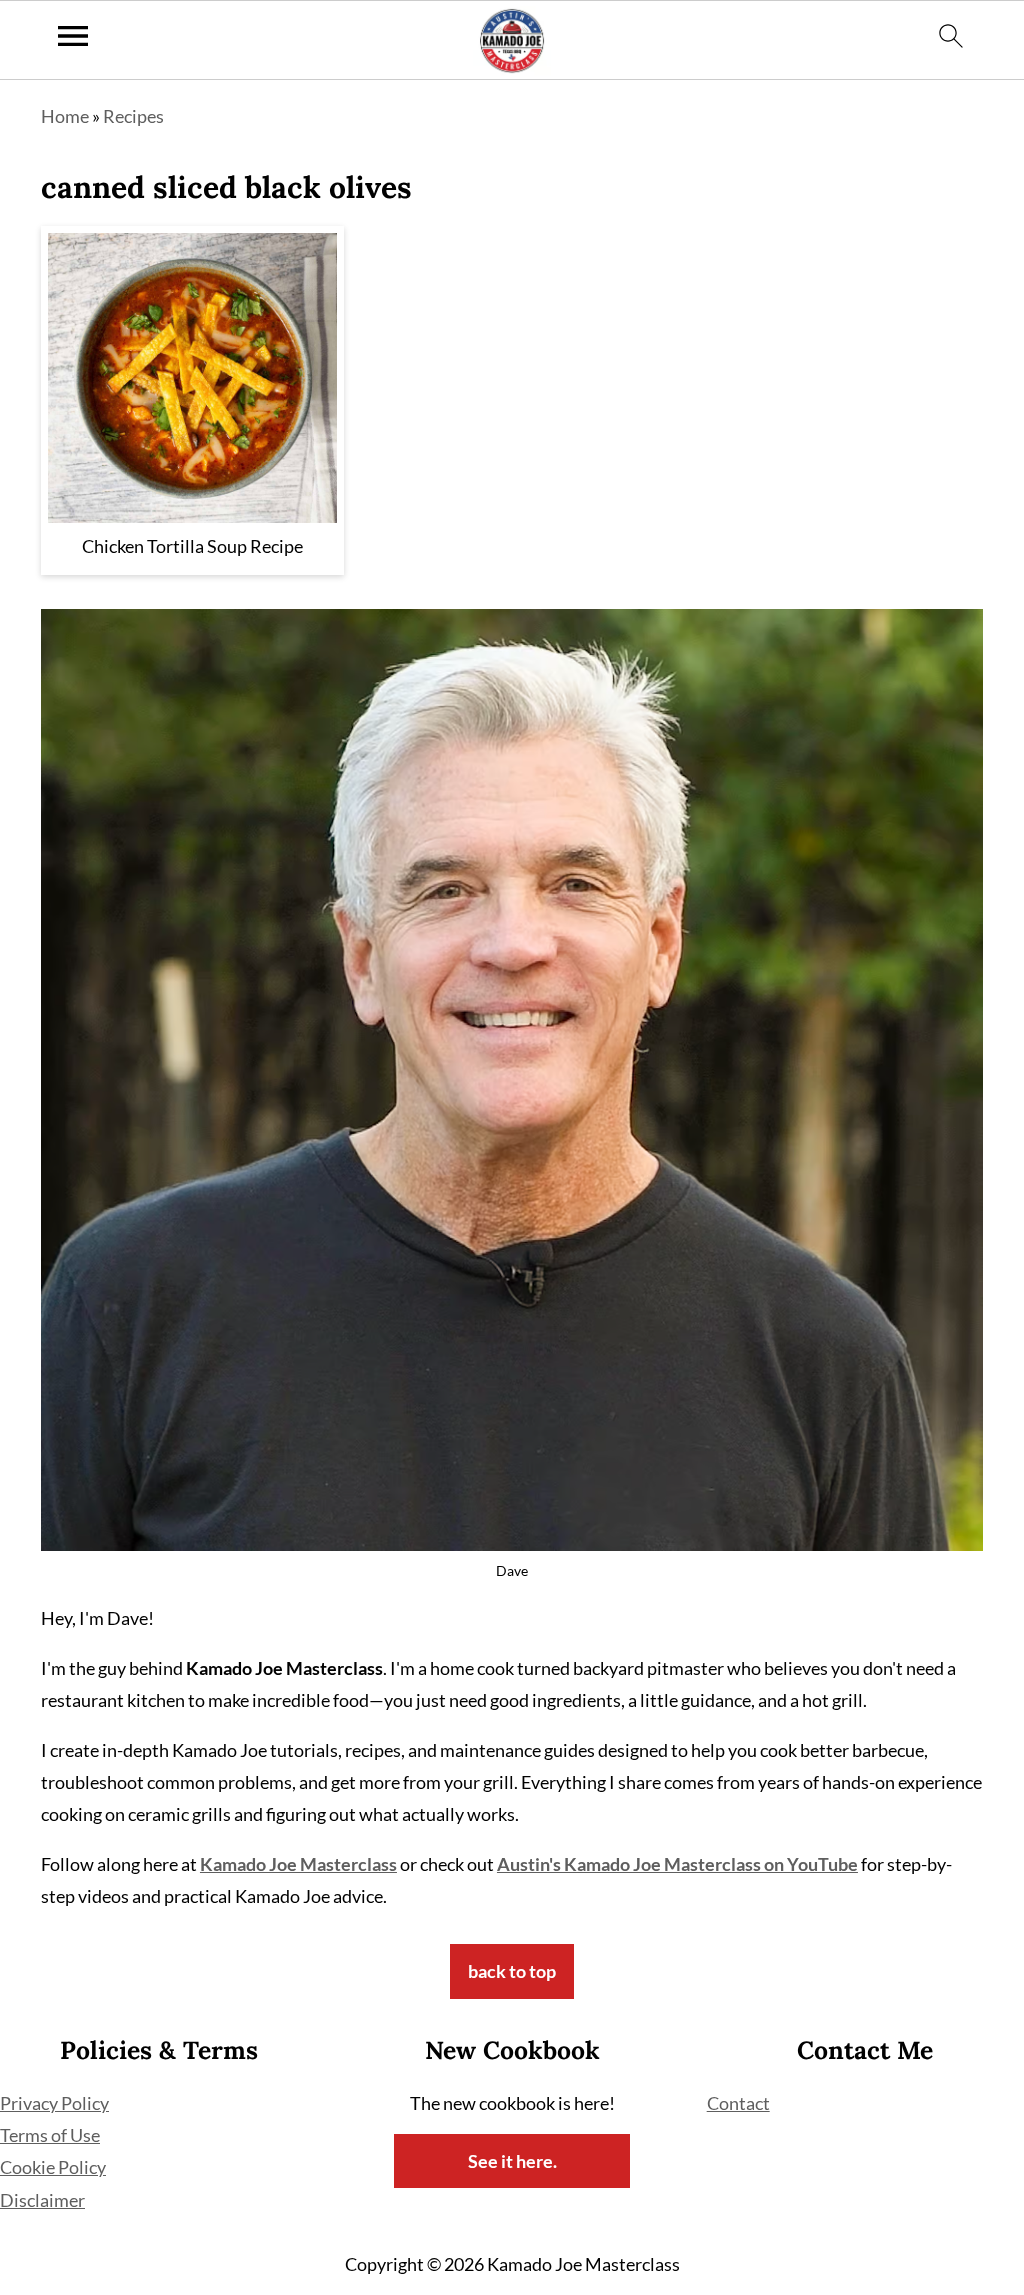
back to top (512, 1971)
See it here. (512, 2161)
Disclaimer (42, 2200)
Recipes (133, 116)
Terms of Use (50, 2135)
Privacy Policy (54, 2103)
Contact (738, 2103)
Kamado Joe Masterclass (298, 1864)
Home (65, 116)
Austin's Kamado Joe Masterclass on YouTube (677, 1864)
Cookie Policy (53, 2167)
